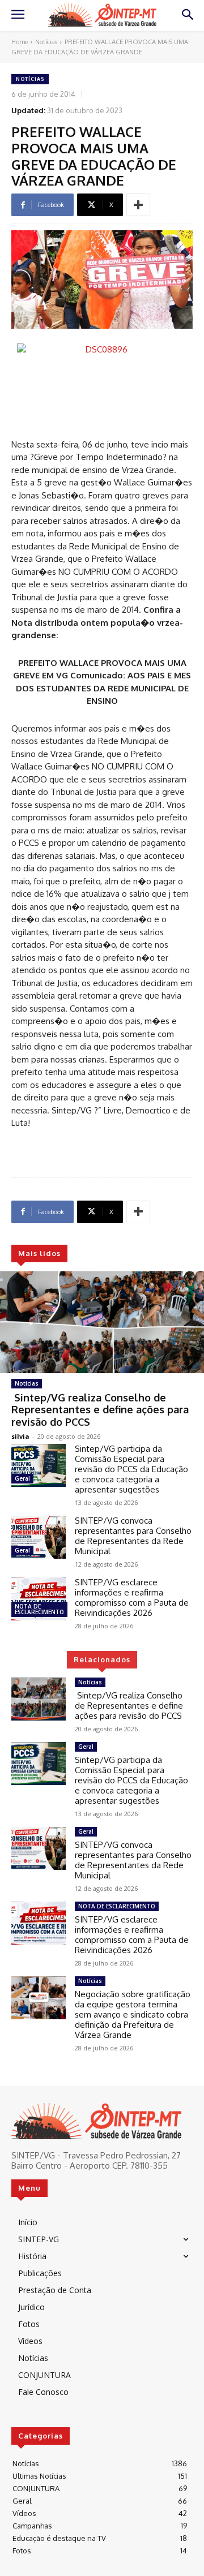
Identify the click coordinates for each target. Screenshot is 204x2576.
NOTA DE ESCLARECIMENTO (39, 1609)
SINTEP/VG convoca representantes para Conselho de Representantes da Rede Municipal (133, 1536)
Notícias (46, 42)
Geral (22, 1478)
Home (20, 42)
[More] (138, 205)
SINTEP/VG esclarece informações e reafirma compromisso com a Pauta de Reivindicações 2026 (132, 1597)
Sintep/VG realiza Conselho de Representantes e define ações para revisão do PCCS (100, 1410)
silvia (20, 1436)
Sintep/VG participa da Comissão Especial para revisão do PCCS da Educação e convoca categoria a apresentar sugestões (131, 1469)
